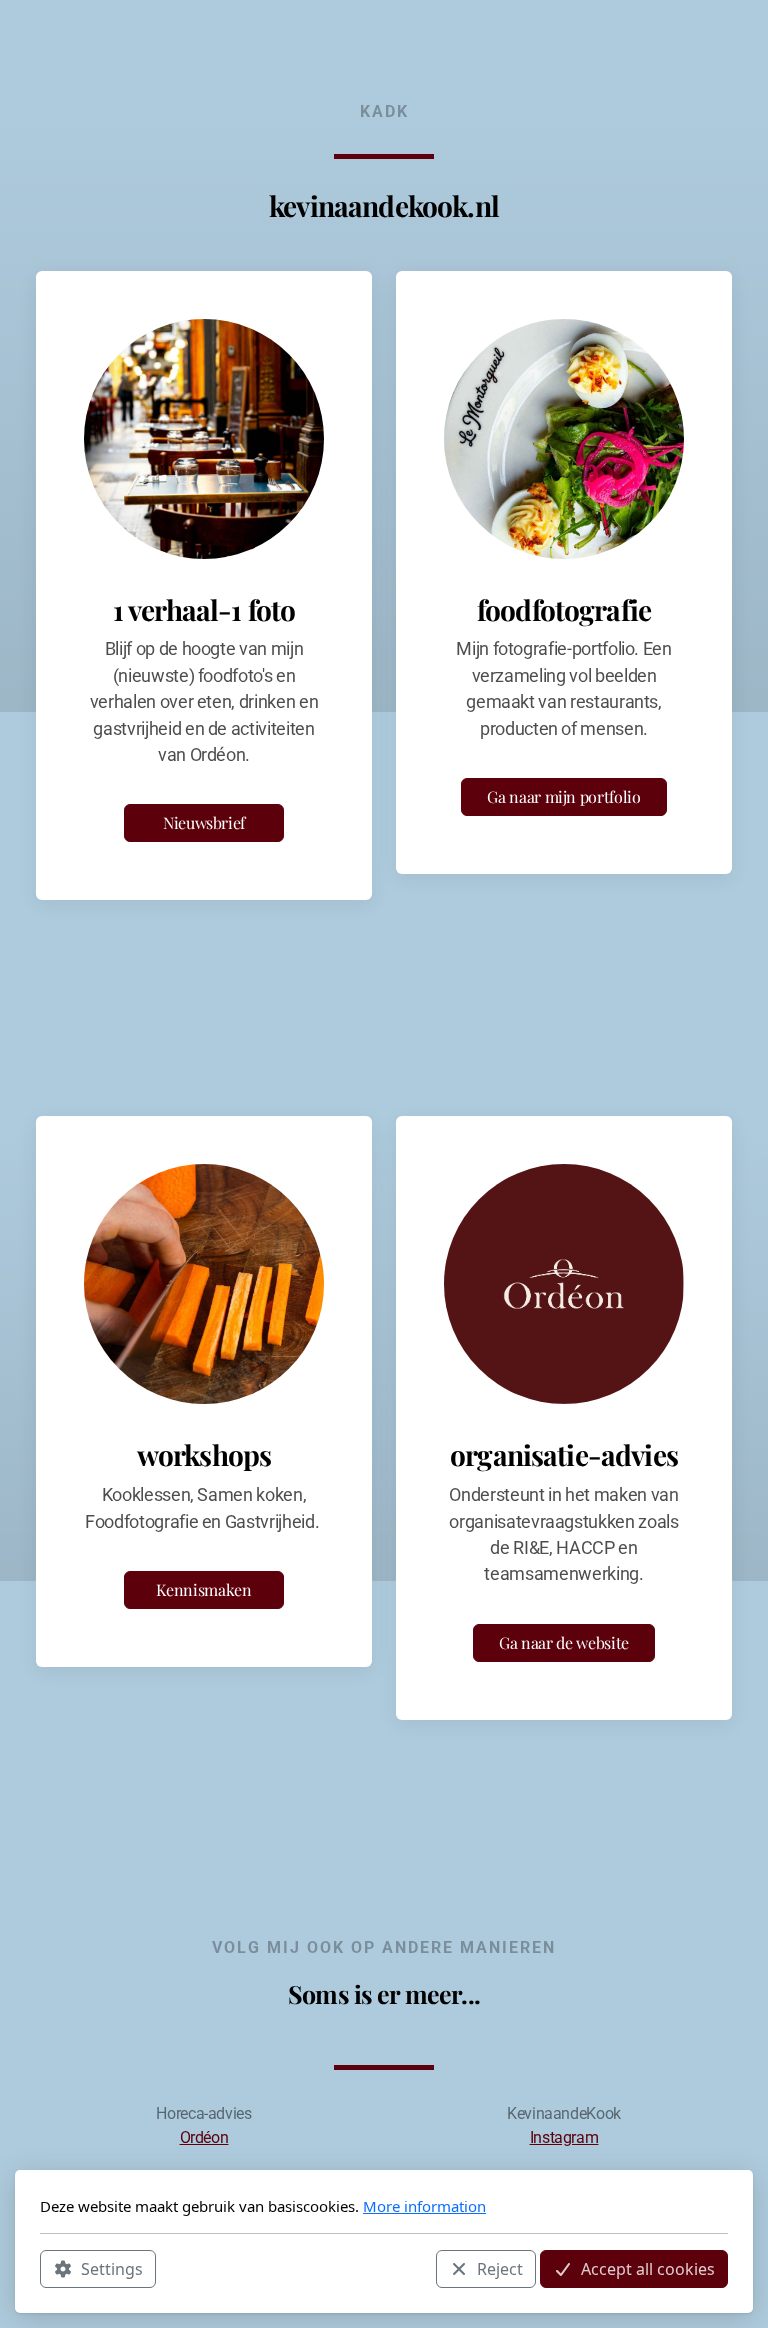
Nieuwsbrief (204, 822)
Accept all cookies (648, 2269)
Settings (112, 2269)
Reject (500, 2269)
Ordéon (204, 2137)
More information (424, 2206)
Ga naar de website (564, 1642)
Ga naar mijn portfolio (563, 796)
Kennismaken (203, 1589)
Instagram (564, 2137)
